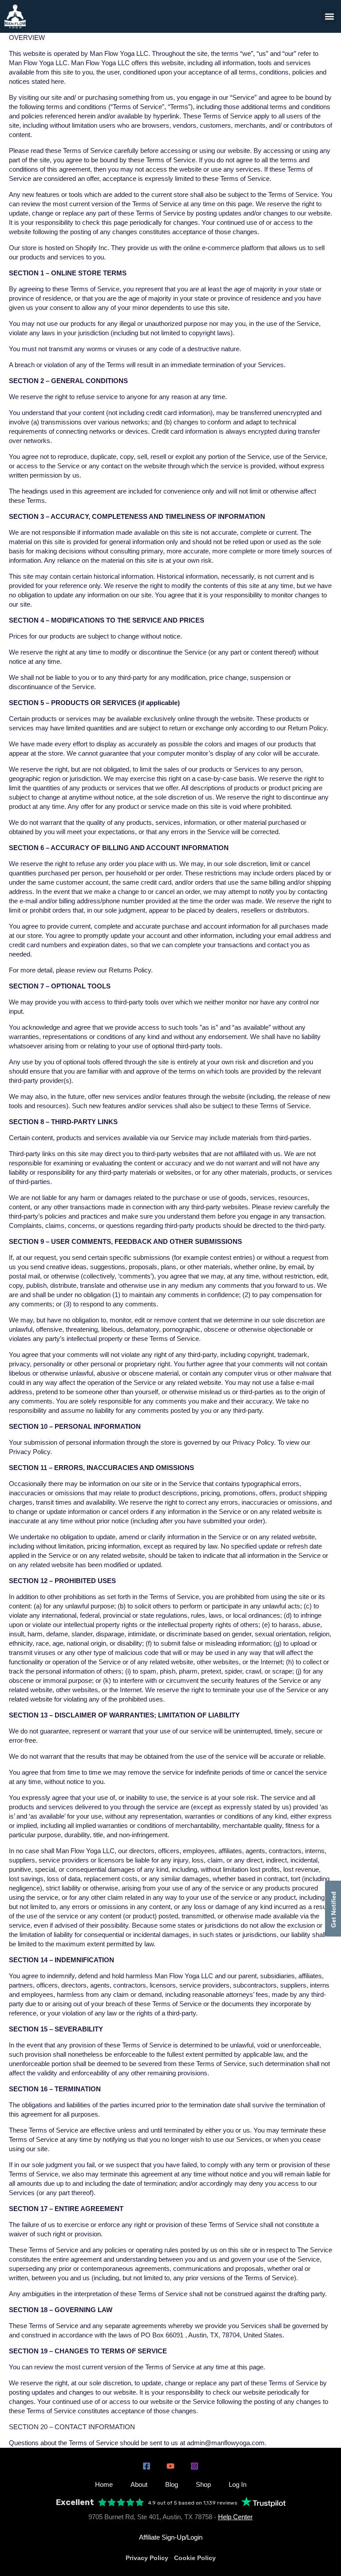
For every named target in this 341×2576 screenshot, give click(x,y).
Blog (172, 2484)
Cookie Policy (195, 2558)
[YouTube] (170, 2466)
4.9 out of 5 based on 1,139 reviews (193, 2503)
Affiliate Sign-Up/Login (171, 2537)
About (139, 2484)
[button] (329, 16)
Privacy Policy (147, 2558)
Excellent (75, 2503)
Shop (203, 2484)
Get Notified (333, 1909)
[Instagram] (194, 2466)
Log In (238, 2484)
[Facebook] (147, 2466)
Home (104, 2484)
